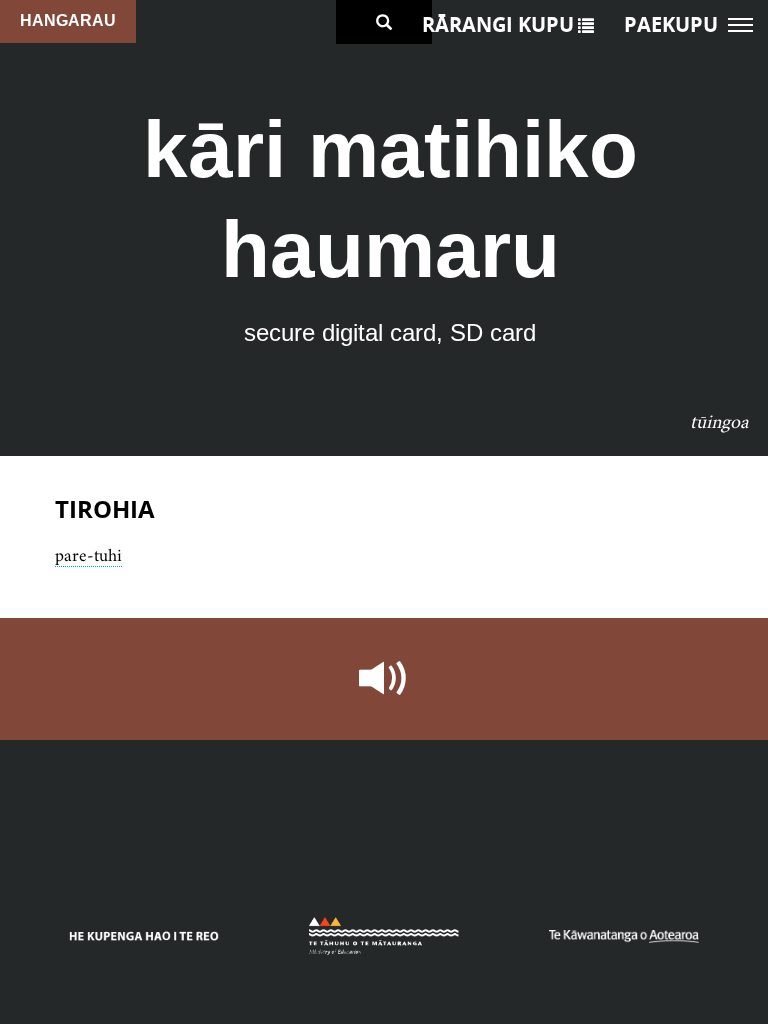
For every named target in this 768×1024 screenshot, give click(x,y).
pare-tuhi (88, 555)
